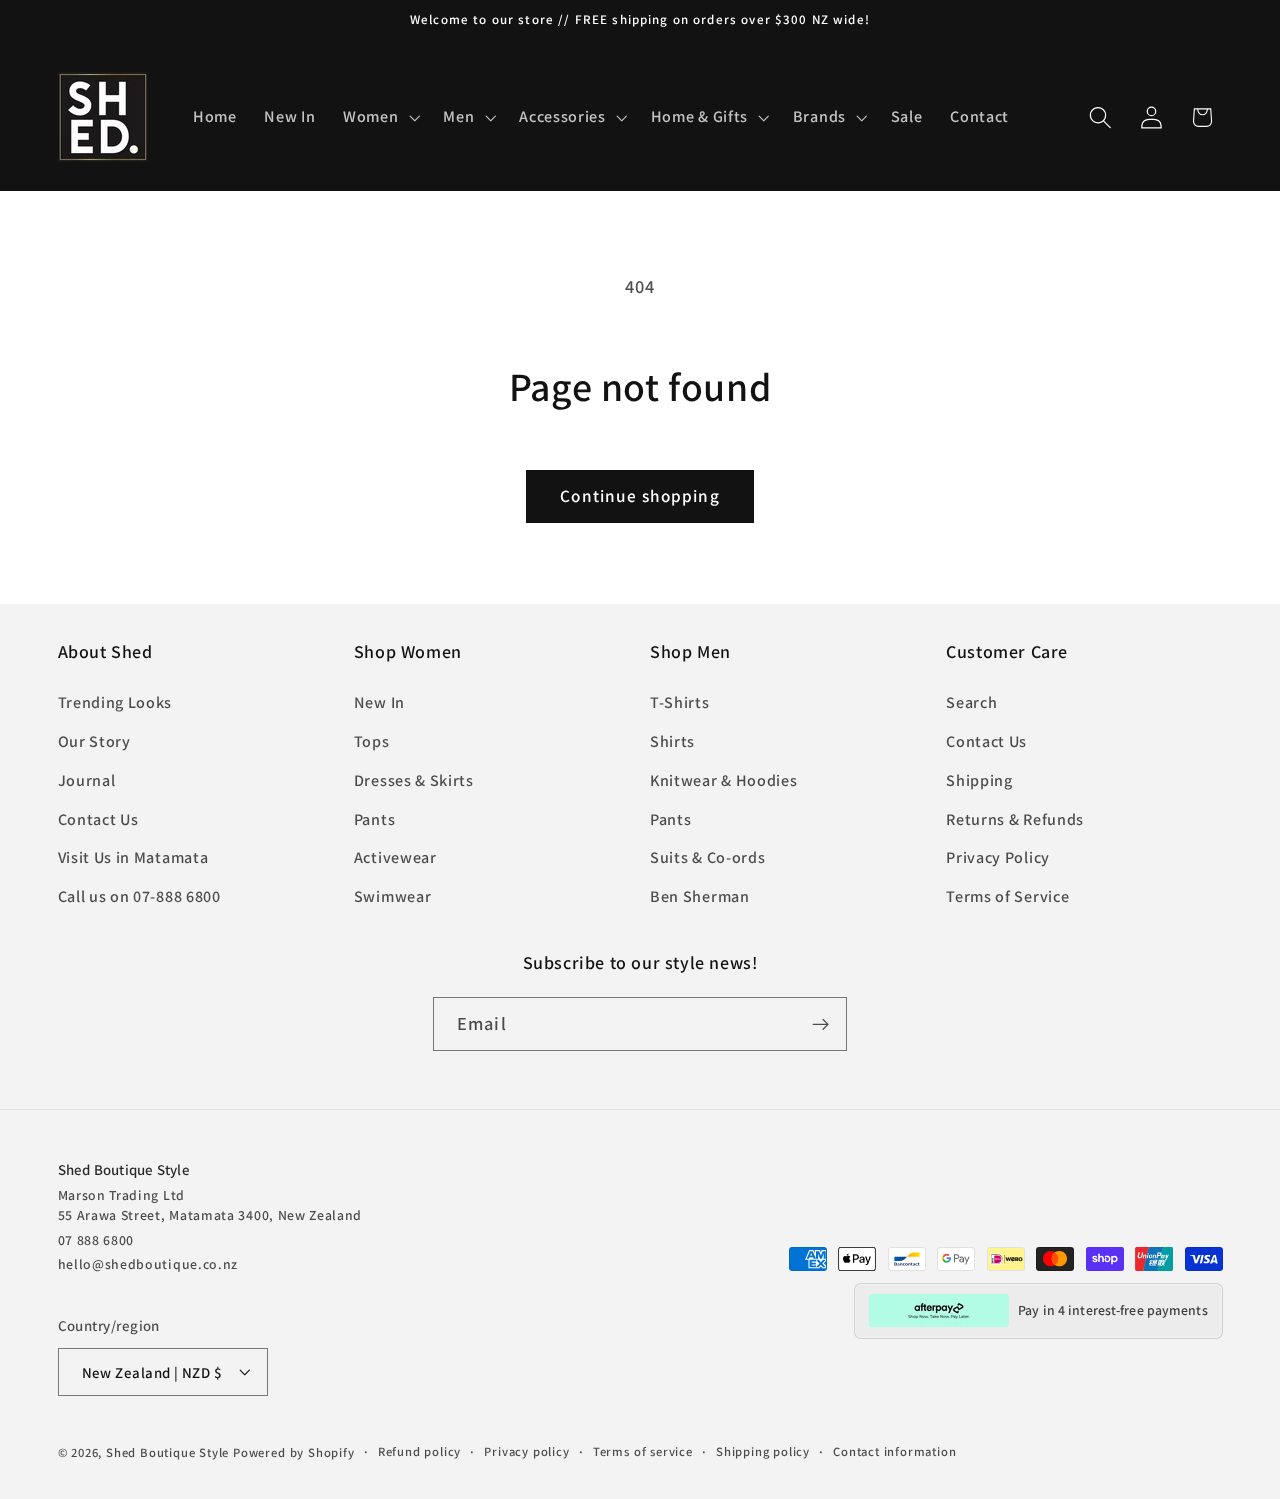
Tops (372, 741)
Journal (87, 780)
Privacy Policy (998, 858)
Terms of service (643, 1451)
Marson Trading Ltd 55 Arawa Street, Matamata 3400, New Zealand (210, 1204)
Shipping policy (763, 1451)
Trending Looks (115, 703)
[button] (379, 117)
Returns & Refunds (1015, 819)
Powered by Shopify (294, 1452)
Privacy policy (526, 1451)
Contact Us (98, 819)
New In (379, 703)
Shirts (672, 741)
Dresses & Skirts (414, 780)
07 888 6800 (96, 1239)
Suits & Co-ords (707, 858)
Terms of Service (1007, 897)
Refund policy (419, 1451)
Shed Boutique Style (167, 1452)
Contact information (894, 1451)
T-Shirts (680, 703)
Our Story (94, 741)
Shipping (979, 780)
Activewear (395, 858)
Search (971, 703)
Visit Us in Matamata (133, 858)
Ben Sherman (700, 897)
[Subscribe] (820, 1024)
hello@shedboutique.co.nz (148, 1263)
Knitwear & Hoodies (723, 780)
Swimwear (393, 897)
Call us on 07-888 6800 (139, 897)
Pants (374, 819)
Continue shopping (640, 495)
